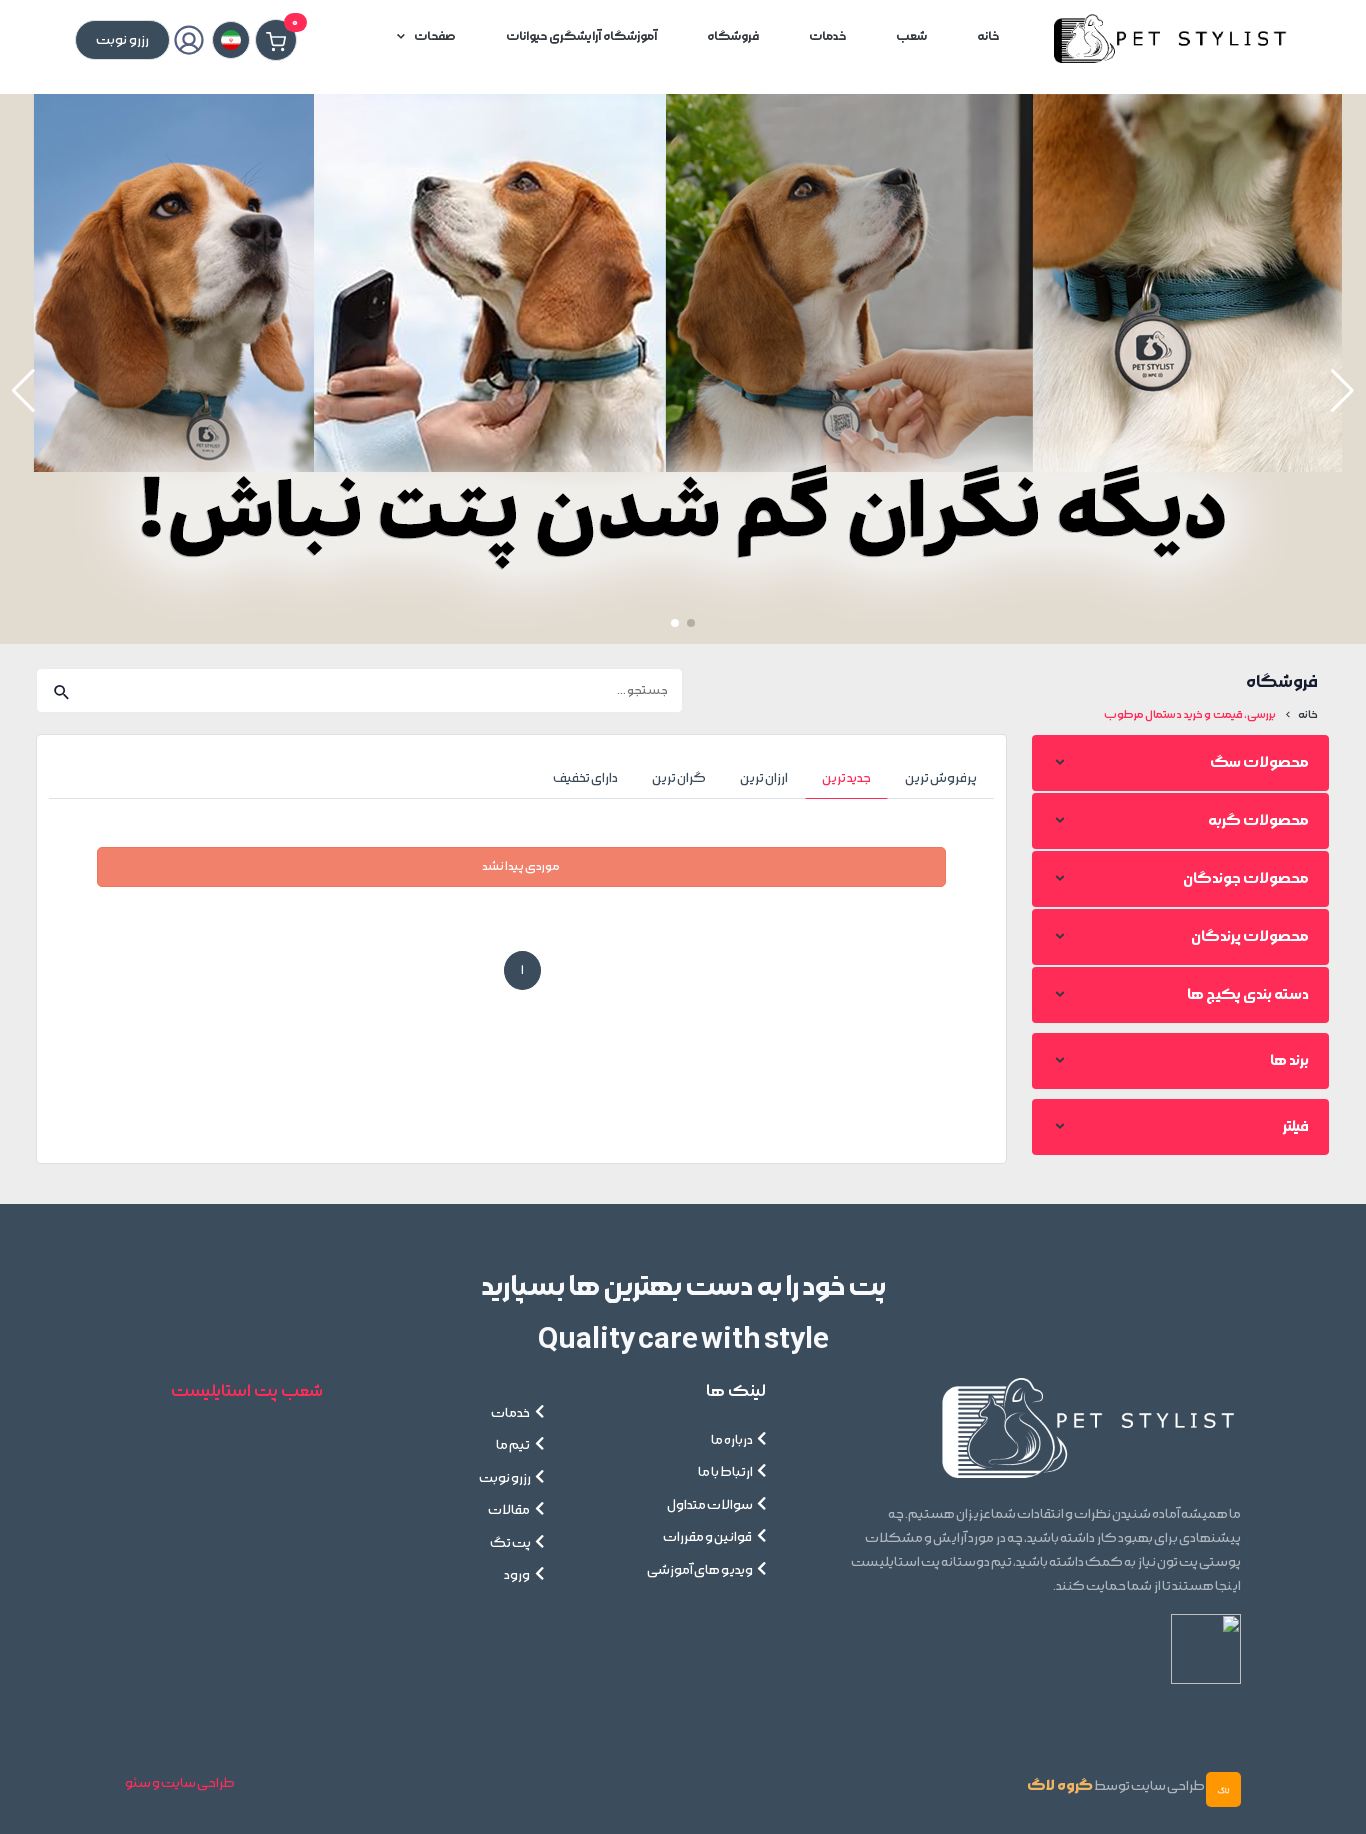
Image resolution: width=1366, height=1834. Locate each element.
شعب (911, 36)
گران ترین (679, 778)
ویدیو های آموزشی (700, 1570)
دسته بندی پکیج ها (1248, 994)
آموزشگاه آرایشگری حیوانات (581, 36)
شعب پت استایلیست (247, 1391)
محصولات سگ (1259, 762)
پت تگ (510, 1543)
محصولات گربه (1258, 820)
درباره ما (732, 1440)
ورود (517, 1575)
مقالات (509, 1510)
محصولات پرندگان (1250, 936)
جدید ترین (846, 778)
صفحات (435, 36)
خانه (988, 36)
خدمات (827, 36)
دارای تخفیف (585, 778)
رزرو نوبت (505, 1478)
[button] (23, 391)
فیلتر (1296, 1126)
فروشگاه (733, 36)
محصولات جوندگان (1246, 878)
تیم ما (513, 1445)
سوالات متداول (710, 1505)
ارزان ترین (764, 778)
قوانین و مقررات (708, 1537)
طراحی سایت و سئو (180, 1783)
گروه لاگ (1060, 1785)
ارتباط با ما (725, 1472)
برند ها (1289, 1060)
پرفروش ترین (941, 778)
